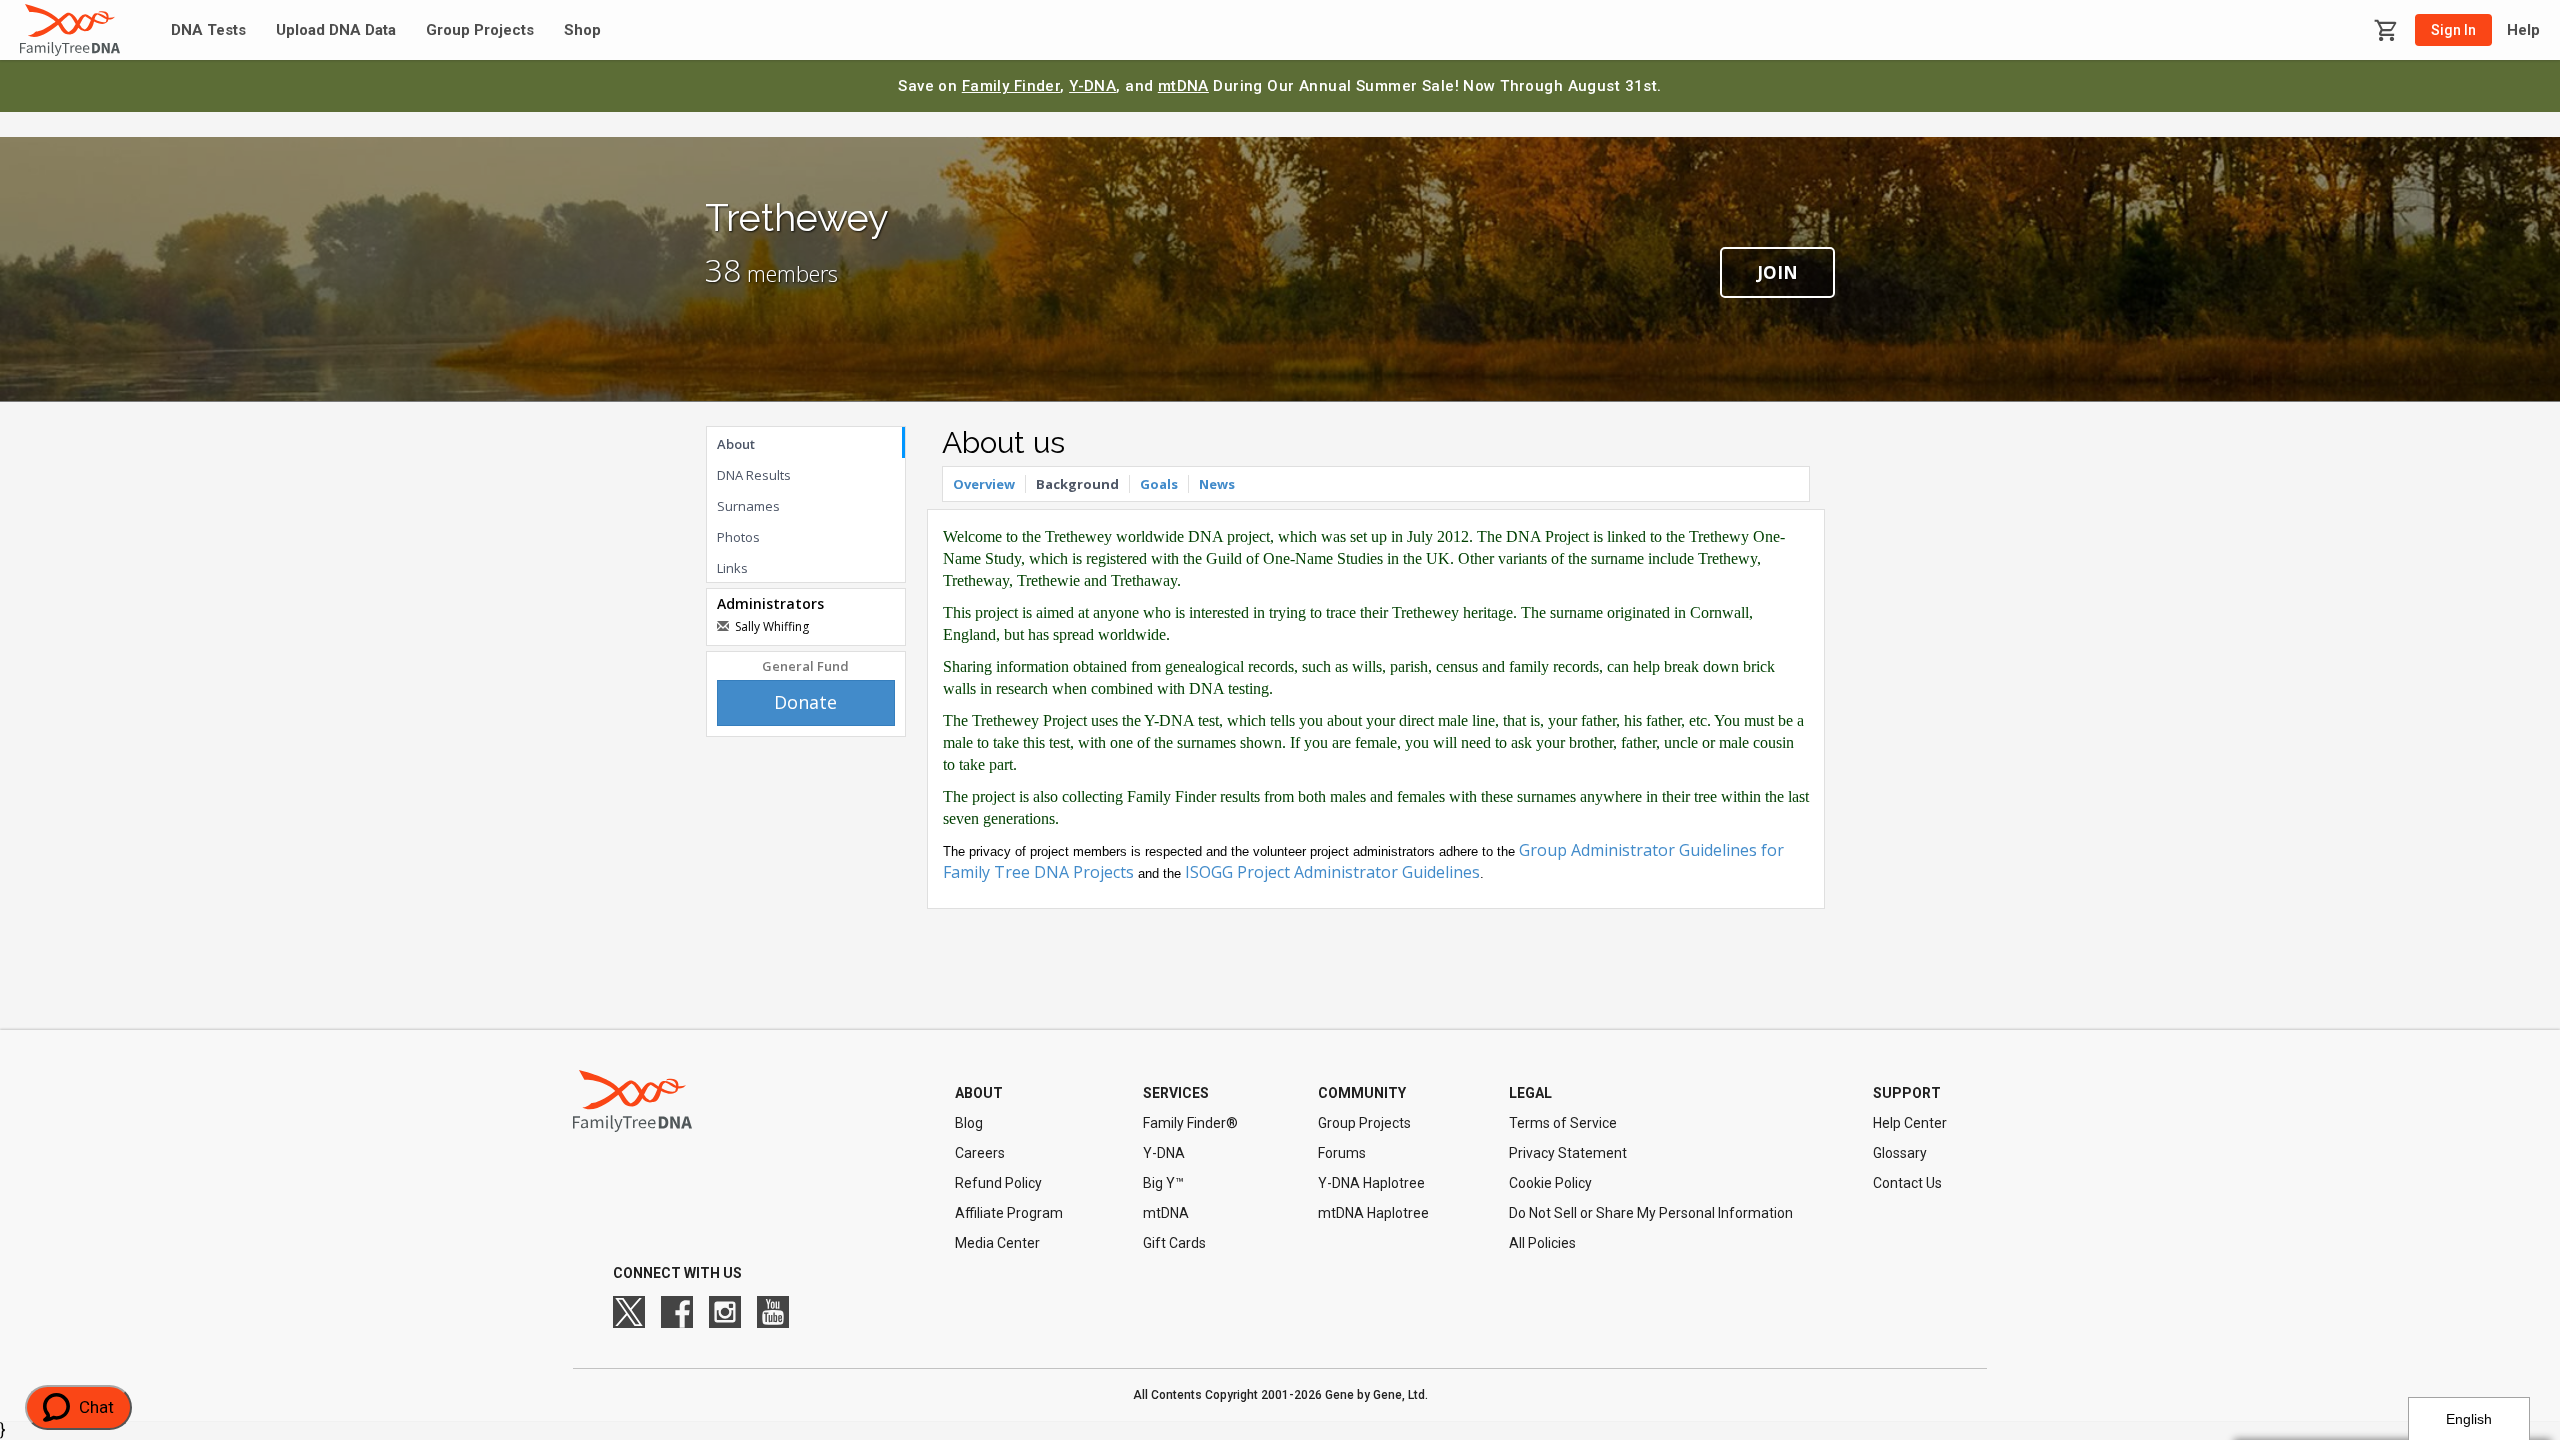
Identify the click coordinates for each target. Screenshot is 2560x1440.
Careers (980, 1153)
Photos (738, 537)
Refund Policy (998, 1183)
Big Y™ (1163, 1183)
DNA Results (754, 475)
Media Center (997, 1243)
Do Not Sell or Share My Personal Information (1651, 1213)
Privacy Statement (1568, 1153)
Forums (1342, 1153)
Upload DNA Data (336, 30)
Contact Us (1907, 1183)
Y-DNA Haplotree (1371, 1183)
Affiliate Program (1009, 1213)
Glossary (1900, 1153)
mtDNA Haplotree (1373, 1213)
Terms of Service (1563, 1123)
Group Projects (480, 30)
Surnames (748, 506)
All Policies (1542, 1243)
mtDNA (1183, 86)
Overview (984, 484)
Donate (805, 702)
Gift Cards (1174, 1243)
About (736, 444)
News (1217, 484)
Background (1077, 484)
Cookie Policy (1550, 1183)
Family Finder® (1190, 1123)
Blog (969, 1123)
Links (732, 568)
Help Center (1910, 1123)
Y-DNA (1092, 86)
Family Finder (1011, 86)
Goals (1159, 484)
